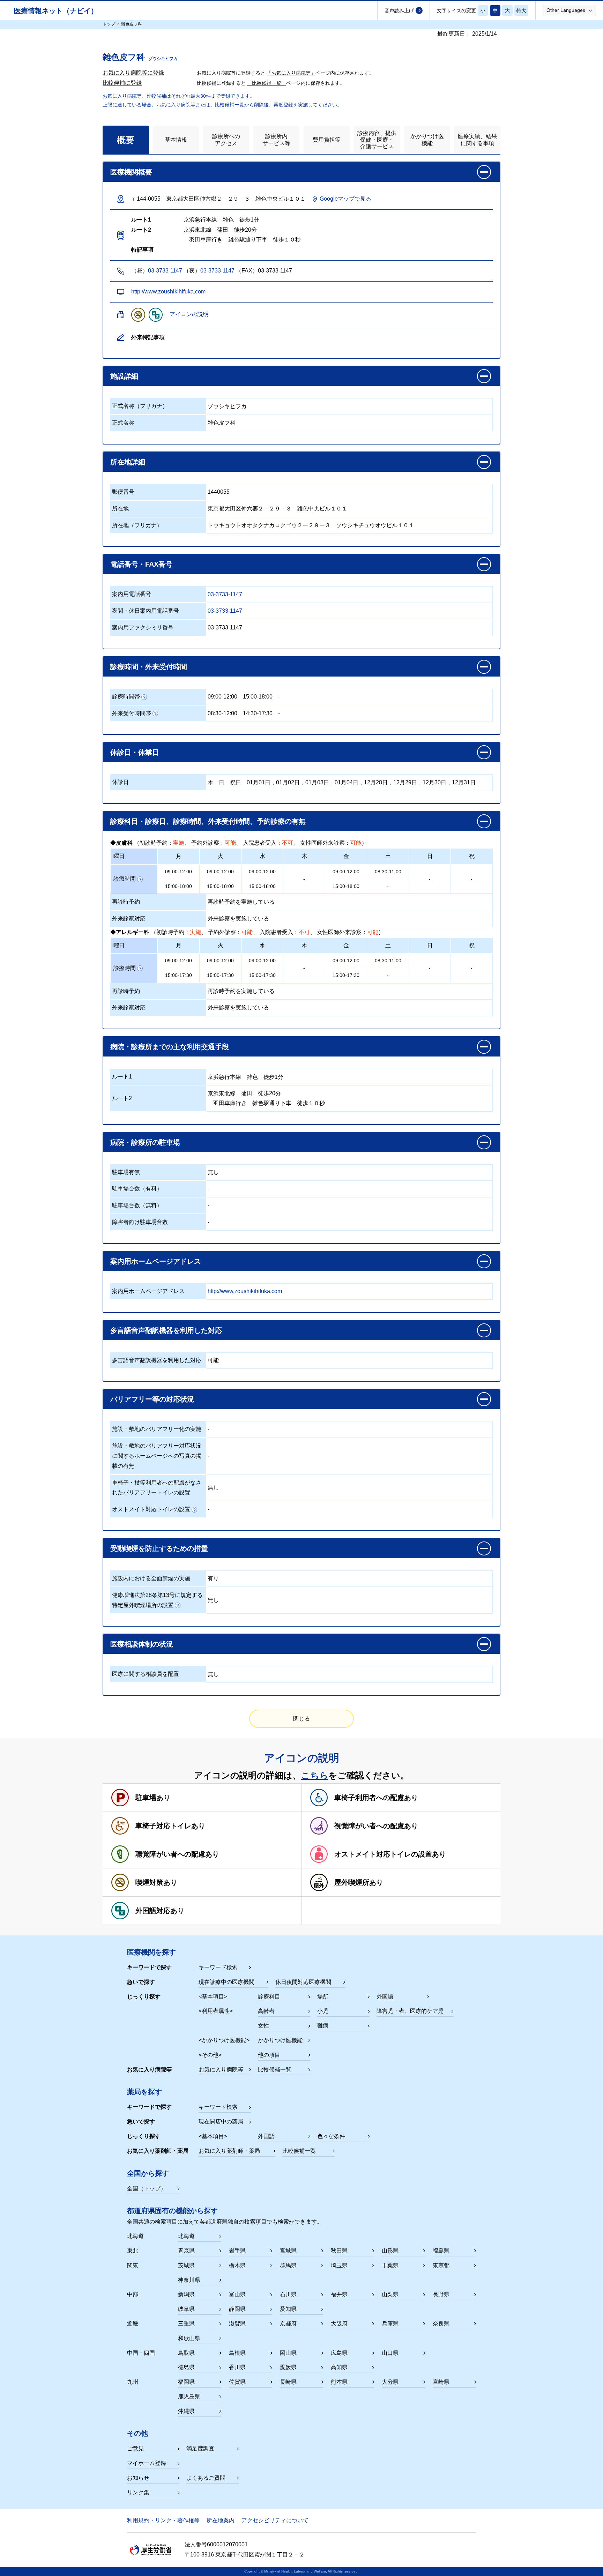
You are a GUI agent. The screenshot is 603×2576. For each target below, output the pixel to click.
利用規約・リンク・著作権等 (163, 2520)
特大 (521, 10)
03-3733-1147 (165, 271)
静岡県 (237, 2309)
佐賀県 (237, 2382)
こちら (315, 1775)
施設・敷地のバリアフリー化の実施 (157, 1429)
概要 (126, 140)
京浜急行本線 (224, 1077)
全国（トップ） (147, 2189)
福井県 (339, 2294)
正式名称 (123, 423)
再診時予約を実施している (241, 902)
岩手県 (237, 2251)
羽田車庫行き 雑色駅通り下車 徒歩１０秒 (266, 1103)
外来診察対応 (129, 919)
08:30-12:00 (222, 713)
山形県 (390, 2251)
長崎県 (288, 2382)
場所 (323, 1997)
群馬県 (288, 2265)
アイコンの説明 (189, 314)
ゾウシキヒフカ (227, 406)
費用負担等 (327, 140)
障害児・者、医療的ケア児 (410, 2011)
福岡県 (186, 2382)
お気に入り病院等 (221, 2070)
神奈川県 (189, 2280)
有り (213, 1578)
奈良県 (441, 2324)
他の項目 (269, 2055)
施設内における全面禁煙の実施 (151, 1578)
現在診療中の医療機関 (226, 1982)
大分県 (390, 2382)
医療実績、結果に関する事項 (477, 140)
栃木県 (237, 2265)
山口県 (390, 2353)
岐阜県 (186, 2309)
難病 (323, 2026)
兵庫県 (390, 2324)
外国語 (385, 1997)
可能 (213, 1360)
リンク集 (138, 2492)
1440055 (219, 492)
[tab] (126, 140)
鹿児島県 (189, 2396)
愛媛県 (288, 2367)
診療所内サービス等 (276, 140)
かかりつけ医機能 (427, 140)
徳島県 (186, 2367)
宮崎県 (441, 2382)
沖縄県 (186, 2411)
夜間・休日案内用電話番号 (146, 611)
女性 (263, 2026)
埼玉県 (339, 2265)
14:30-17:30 (258, 713)
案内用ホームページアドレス (148, 1291)
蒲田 (247, 1093)
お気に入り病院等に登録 (133, 73)
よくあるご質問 (206, 2478)
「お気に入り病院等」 (291, 73)
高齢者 (266, 2011)
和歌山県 (189, 2338)
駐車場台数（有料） (137, 1189)
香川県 (237, 2367)
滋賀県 (237, 2324)
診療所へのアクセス (226, 140)
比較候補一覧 (275, 2070)
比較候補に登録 (122, 83)
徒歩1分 (273, 1077)
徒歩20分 (269, 1093)
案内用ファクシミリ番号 (143, 628)
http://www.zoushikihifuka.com (168, 292)
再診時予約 (126, 902)
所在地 (120, 509)
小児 (323, 2011)
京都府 (288, 2324)
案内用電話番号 (132, 594)
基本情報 (176, 140)
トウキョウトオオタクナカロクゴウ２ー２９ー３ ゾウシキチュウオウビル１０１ (311, 525)
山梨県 (390, 2294)
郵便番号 (123, 492)
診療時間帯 (126, 697)
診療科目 (269, 1997)
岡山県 (288, 2353)
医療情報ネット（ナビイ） (56, 11)
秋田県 (339, 2251)
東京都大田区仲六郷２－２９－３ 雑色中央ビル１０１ (277, 509)
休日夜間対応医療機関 (303, 1982)
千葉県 (390, 2265)
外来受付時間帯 (132, 713)
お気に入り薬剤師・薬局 (229, 2151)
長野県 (441, 2294)
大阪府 (339, 2324)
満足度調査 (200, 2448)
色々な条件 (331, 2136)
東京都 (441, 2265)
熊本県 (339, 2382)
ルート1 (122, 1077)
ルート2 (122, 1098)
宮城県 (288, 2251)
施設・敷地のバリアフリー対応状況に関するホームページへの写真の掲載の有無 (157, 1456)
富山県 (237, 2294)
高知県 (339, 2367)
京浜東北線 (222, 1093)
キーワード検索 (218, 1967)
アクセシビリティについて (275, 2520)
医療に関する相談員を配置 (146, 1674)
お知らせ (138, 2478)
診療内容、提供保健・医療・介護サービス (377, 140)
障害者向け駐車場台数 (140, 1222)
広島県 (339, 2353)
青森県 (186, 2251)
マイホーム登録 (147, 2463)
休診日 (120, 782)
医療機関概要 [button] (131, 172)
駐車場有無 (126, 1172)
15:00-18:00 (258, 697)
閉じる (301, 1719)
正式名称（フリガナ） (140, 406)
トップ (109, 24)
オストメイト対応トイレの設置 (151, 1509)
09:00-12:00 (222, 697)
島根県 (237, 2353)
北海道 (186, 2236)
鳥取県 (186, 2353)
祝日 (236, 782)
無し (213, 1172)
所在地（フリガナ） (137, 525)
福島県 (441, 2251)
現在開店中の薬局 (221, 2122)
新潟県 (186, 2294)
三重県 (186, 2324)
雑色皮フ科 (222, 423)
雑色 (252, 1077)
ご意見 (135, 2448)
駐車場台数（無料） (137, 1205)
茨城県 (186, 2265)
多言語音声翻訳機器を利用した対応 (157, 1360)
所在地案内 (221, 2520)
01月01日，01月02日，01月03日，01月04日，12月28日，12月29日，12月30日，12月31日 (361, 782)
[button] (569, 10)
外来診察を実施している (238, 919)
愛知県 (288, 2309)
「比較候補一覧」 (267, 83)
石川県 (288, 2294)
